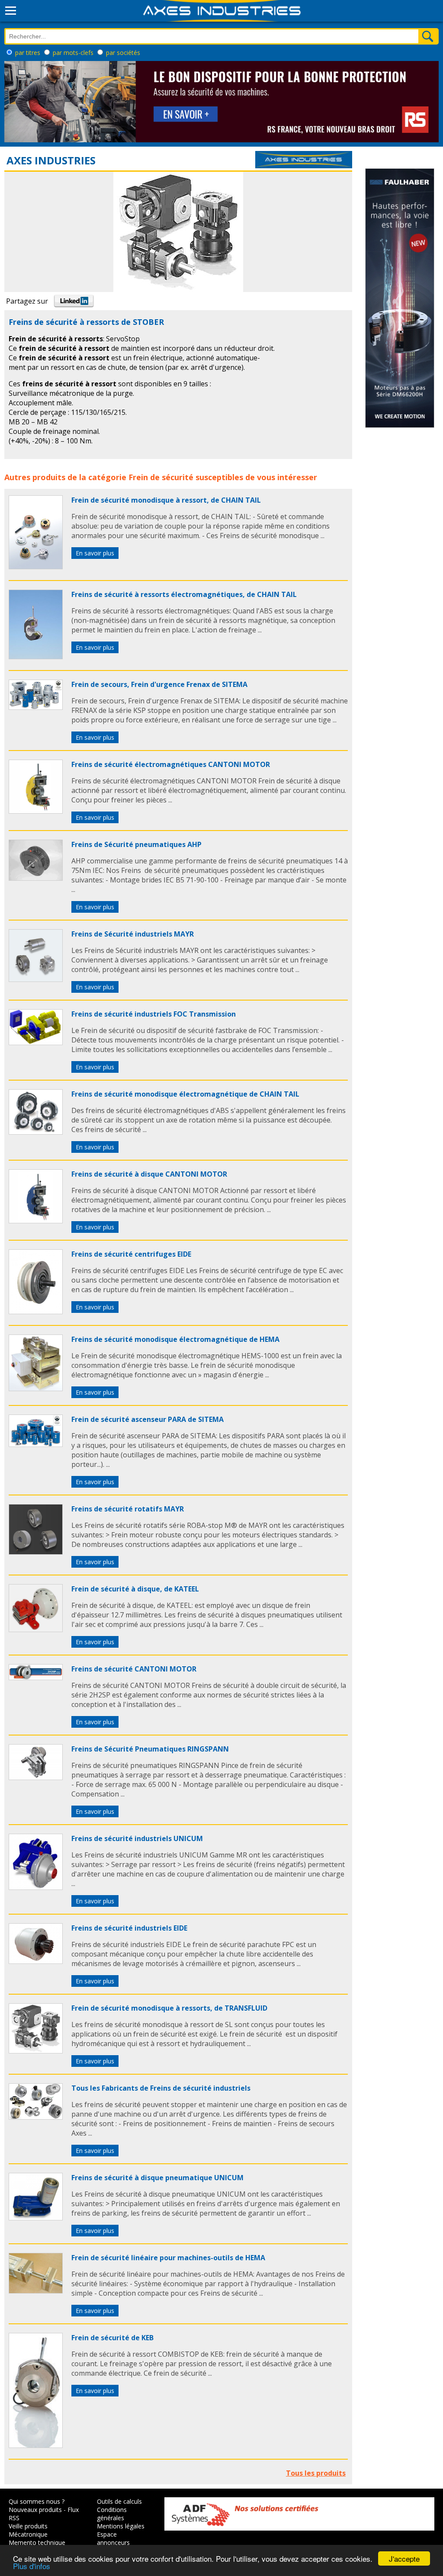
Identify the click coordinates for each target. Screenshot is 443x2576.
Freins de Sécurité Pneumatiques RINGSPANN (150, 1749)
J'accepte (404, 2558)
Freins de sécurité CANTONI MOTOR (134, 1669)
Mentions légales (121, 2526)
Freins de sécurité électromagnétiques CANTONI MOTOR (171, 764)
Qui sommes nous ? (37, 2501)
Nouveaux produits (35, 2510)
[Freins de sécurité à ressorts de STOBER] (36, 567)
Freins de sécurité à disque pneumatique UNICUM (157, 2178)
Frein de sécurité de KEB (112, 2338)
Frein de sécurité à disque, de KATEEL (135, 1589)
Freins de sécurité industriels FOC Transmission (154, 1014)
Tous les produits (316, 2473)
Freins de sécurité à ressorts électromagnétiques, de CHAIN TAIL (184, 594)
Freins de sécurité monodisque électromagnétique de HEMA (175, 1339)
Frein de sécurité (161, 477)
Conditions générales (112, 2514)
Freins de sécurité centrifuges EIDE (131, 1254)
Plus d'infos (32, 2566)
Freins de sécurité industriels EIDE (129, 1928)
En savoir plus (95, 553)
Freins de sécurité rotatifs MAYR (128, 1509)
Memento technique (37, 2542)
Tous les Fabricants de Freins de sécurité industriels (161, 2088)
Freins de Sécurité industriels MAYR (133, 934)
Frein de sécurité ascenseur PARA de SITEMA (148, 1419)
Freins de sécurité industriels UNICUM (137, 1838)
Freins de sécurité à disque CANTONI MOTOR (149, 1174)
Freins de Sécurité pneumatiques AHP (136, 844)
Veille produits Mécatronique (28, 2530)
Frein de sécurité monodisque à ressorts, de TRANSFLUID (169, 2008)
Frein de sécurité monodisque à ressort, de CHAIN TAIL (166, 500)
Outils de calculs (119, 2501)
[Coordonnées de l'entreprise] (304, 166)
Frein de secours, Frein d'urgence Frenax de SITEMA (159, 684)
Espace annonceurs (113, 2538)
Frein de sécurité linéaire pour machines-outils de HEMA (168, 2258)
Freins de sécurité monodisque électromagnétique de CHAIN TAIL (185, 1094)
